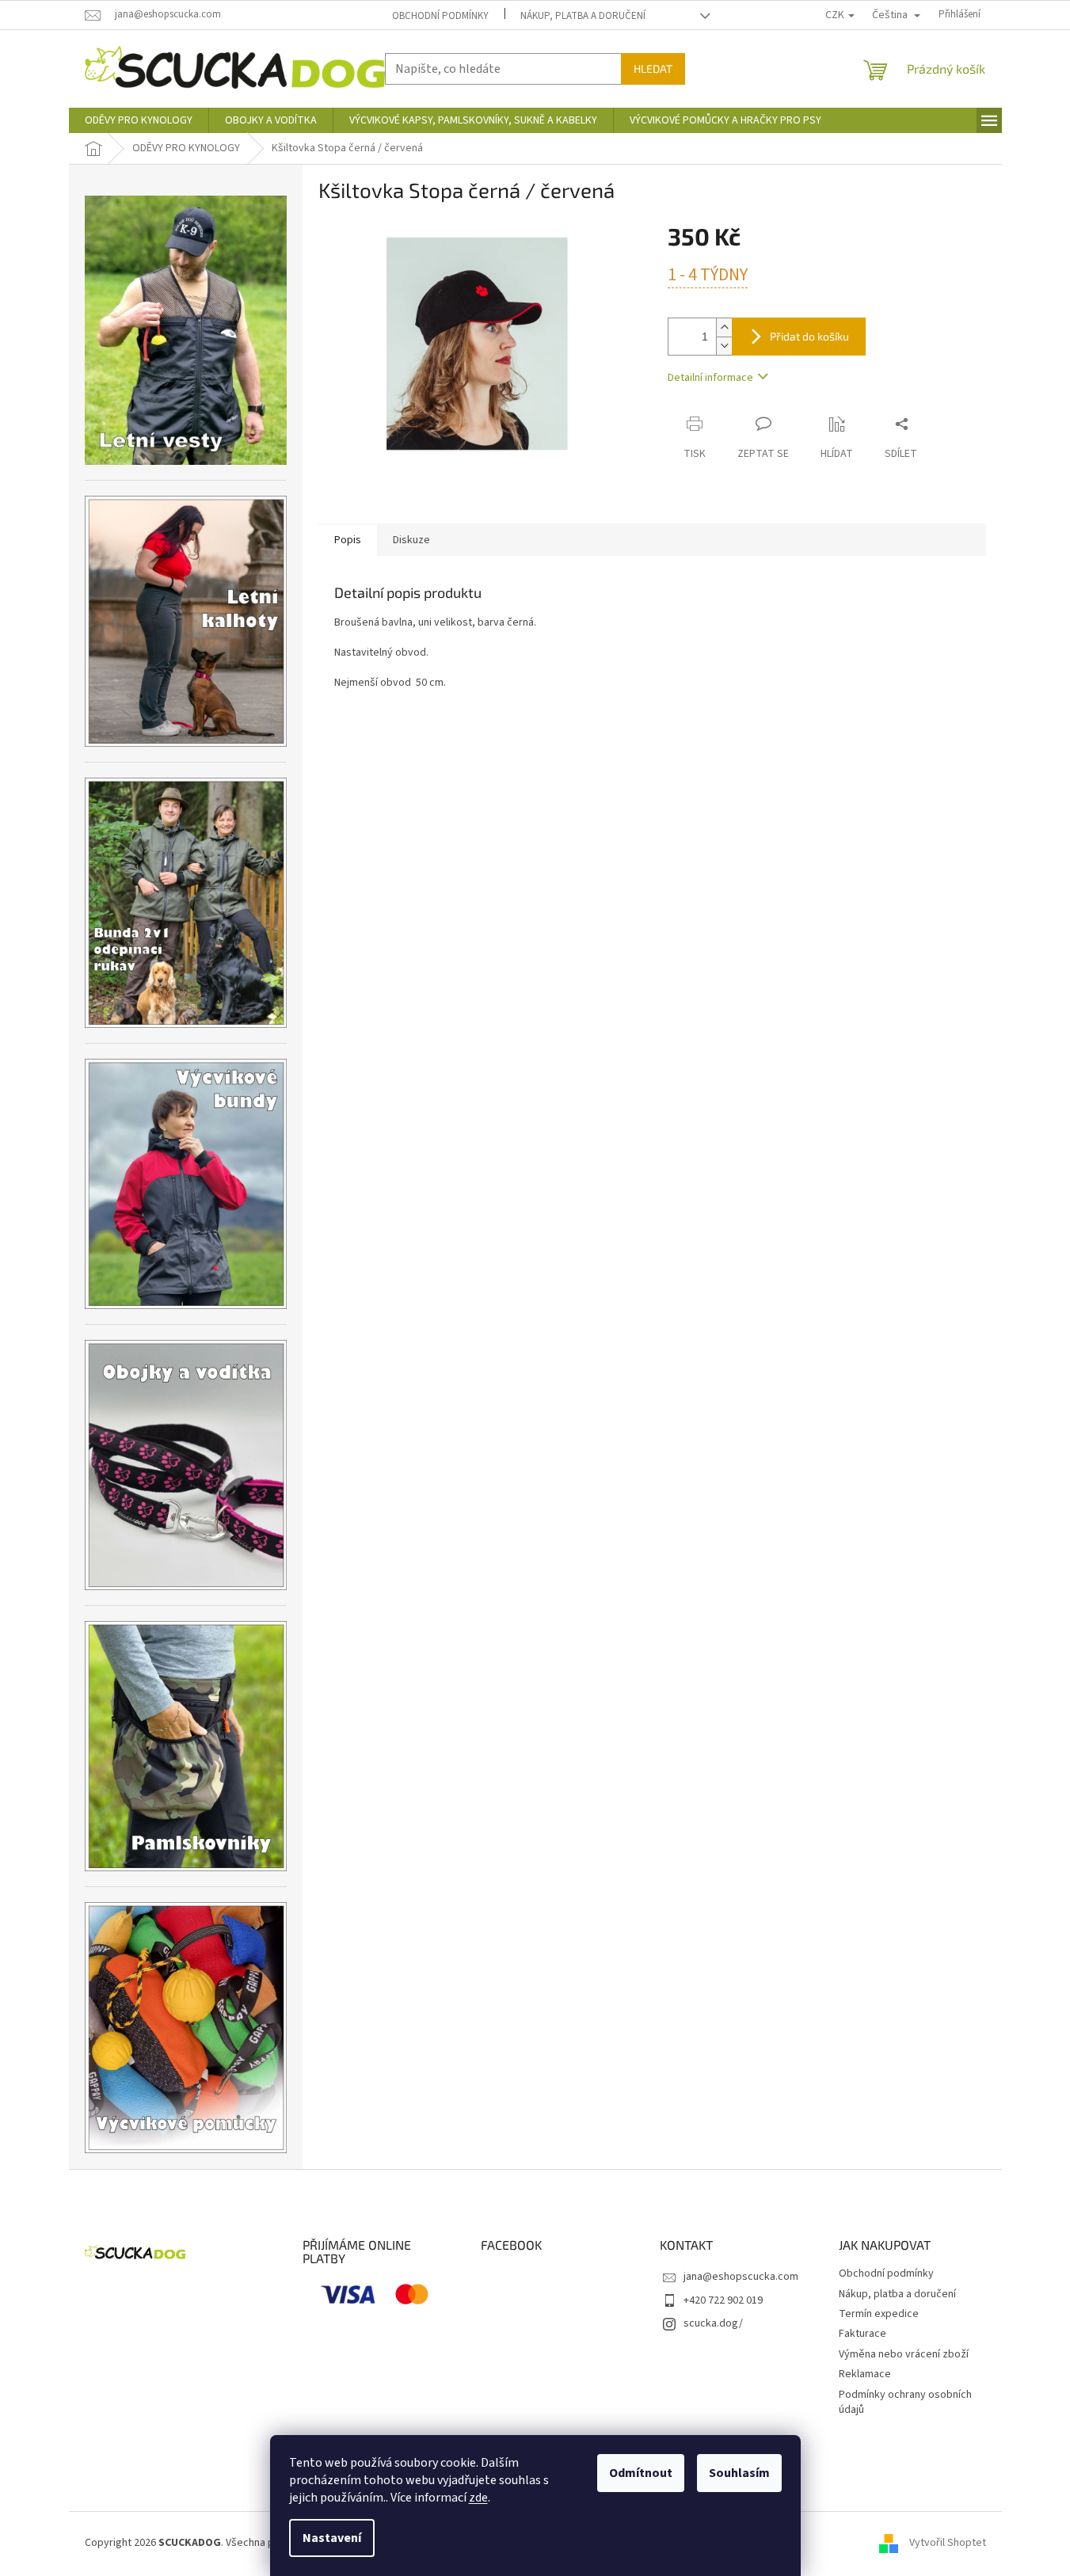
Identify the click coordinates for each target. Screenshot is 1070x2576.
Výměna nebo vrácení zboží (904, 2354)
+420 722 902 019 (723, 2300)
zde (478, 2498)
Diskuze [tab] (411, 540)
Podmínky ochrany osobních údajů (905, 2402)
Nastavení (332, 2538)
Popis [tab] (348, 540)
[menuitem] (139, 120)
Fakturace (862, 2334)
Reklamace (865, 2374)
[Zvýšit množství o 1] (724, 327)
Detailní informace (710, 378)
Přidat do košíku (809, 336)
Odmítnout (641, 2473)
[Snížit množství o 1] (724, 346)
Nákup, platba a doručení (583, 16)
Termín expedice (879, 2314)
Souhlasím (739, 2473)
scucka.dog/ (713, 2323)
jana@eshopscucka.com (741, 2277)
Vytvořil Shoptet (948, 2544)
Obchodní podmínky (440, 16)
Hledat (653, 68)
